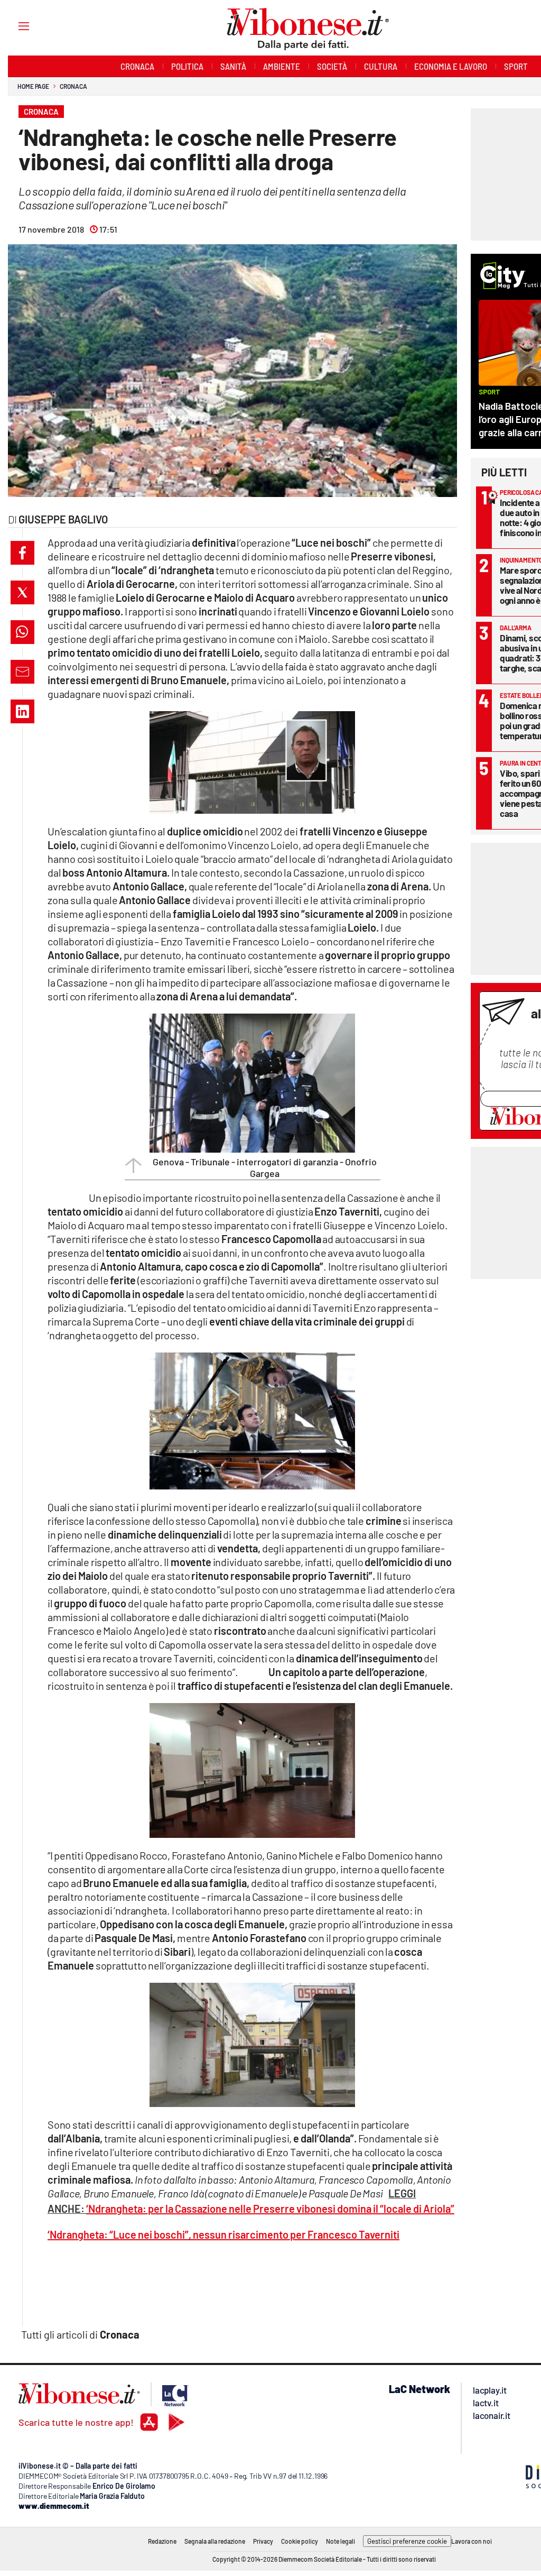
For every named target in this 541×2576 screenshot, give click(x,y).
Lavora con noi (472, 2541)
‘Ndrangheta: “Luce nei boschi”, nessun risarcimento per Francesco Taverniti (223, 2234)
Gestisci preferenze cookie (407, 2541)
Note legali (341, 2541)
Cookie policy (300, 2541)
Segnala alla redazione (215, 2541)
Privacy (263, 2541)
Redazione (162, 2541)
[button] (22, 553)
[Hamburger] (14, 26)
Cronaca (73, 86)
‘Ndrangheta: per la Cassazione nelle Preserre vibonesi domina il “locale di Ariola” (270, 2209)
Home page (33, 86)
